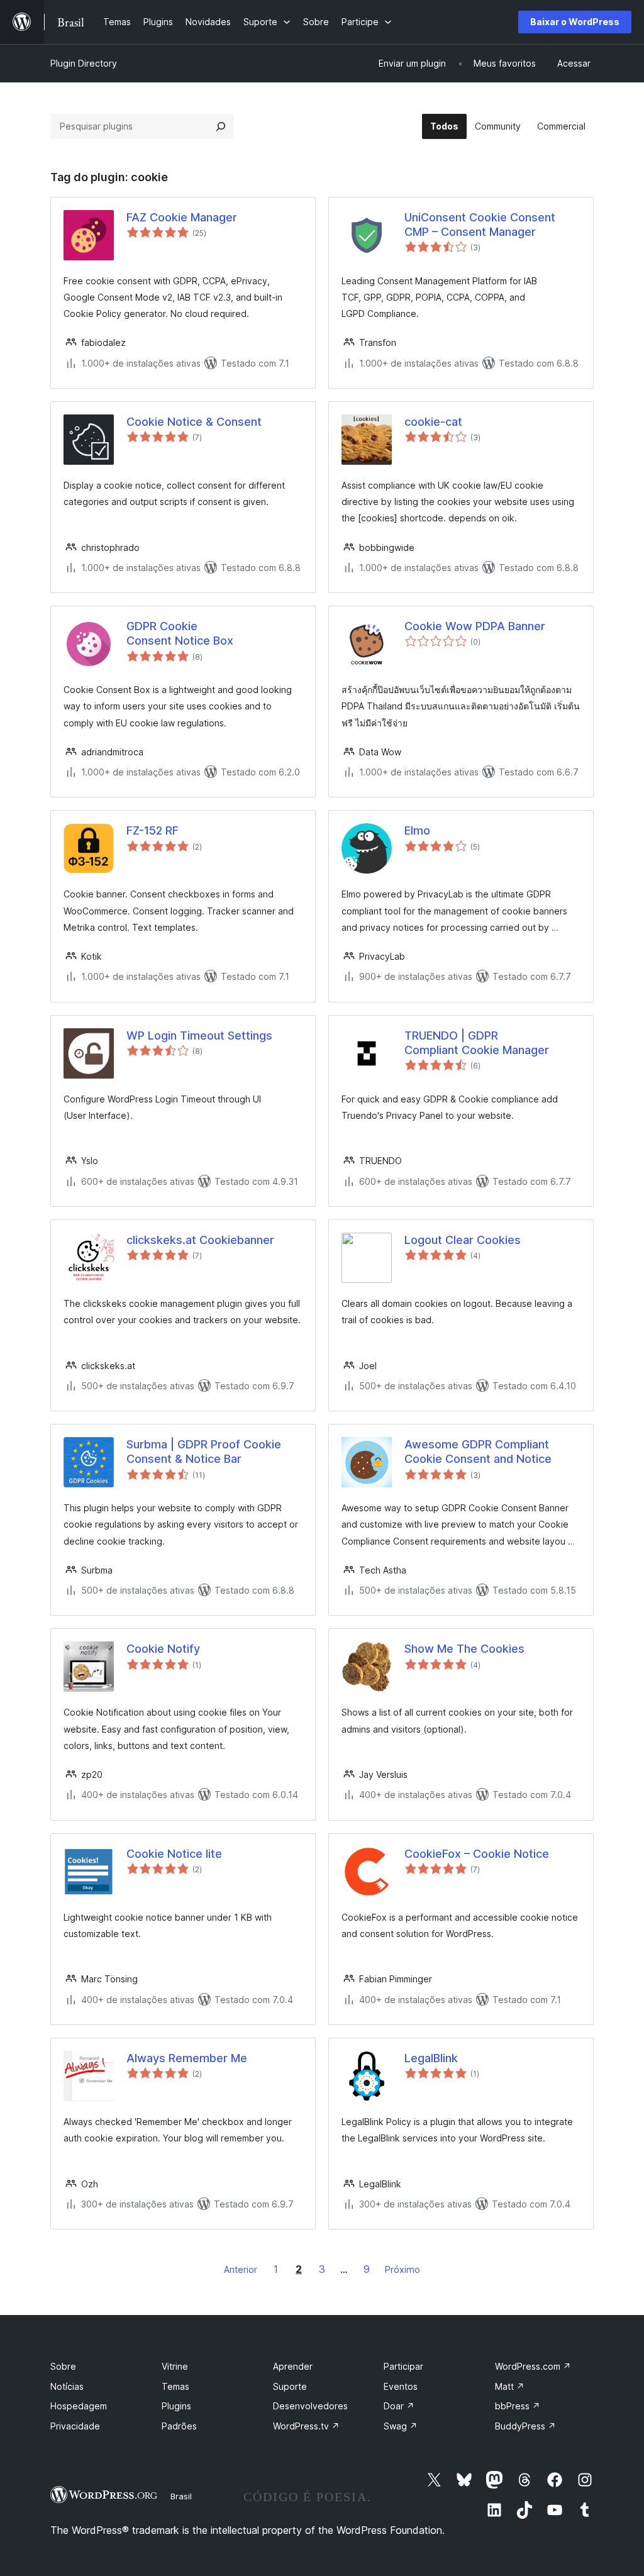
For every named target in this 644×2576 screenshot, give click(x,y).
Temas (175, 2386)
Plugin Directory (84, 63)
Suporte (290, 2386)
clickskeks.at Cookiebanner (200, 1240)
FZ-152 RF (153, 830)
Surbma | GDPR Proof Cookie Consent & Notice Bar (204, 1452)
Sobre (63, 2366)
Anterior (241, 2269)
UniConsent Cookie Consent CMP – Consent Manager (480, 225)
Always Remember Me (187, 2058)
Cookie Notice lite (174, 1854)
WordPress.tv (306, 2426)
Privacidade (75, 2426)
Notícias (67, 2386)
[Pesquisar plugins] (221, 126)
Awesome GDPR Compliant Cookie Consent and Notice (478, 1452)
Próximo (402, 2269)
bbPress (518, 2406)
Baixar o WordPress (575, 22)
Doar (399, 2406)
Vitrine (175, 2366)
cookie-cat (433, 422)
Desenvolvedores (310, 2406)
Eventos (401, 2386)
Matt (510, 2386)
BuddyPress (525, 2426)
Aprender (293, 2366)
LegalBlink (431, 2058)
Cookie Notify (163, 1649)
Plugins (176, 2406)
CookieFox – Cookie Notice (477, 1854)
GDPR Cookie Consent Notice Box (180, 633)
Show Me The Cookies (464, 1649)
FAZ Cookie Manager (182, 217)
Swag (401, 2426)
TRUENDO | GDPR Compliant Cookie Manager (477, 1043)
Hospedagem (79, 2406)
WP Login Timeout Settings (199, 1035)
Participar (403, 2366)
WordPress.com (533, 2366)
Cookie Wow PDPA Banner (475, 626)
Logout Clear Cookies (463, 1240)
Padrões (179, 2426)
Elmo (417, 830)
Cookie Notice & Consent (194, 422)
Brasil (181, 2496)
